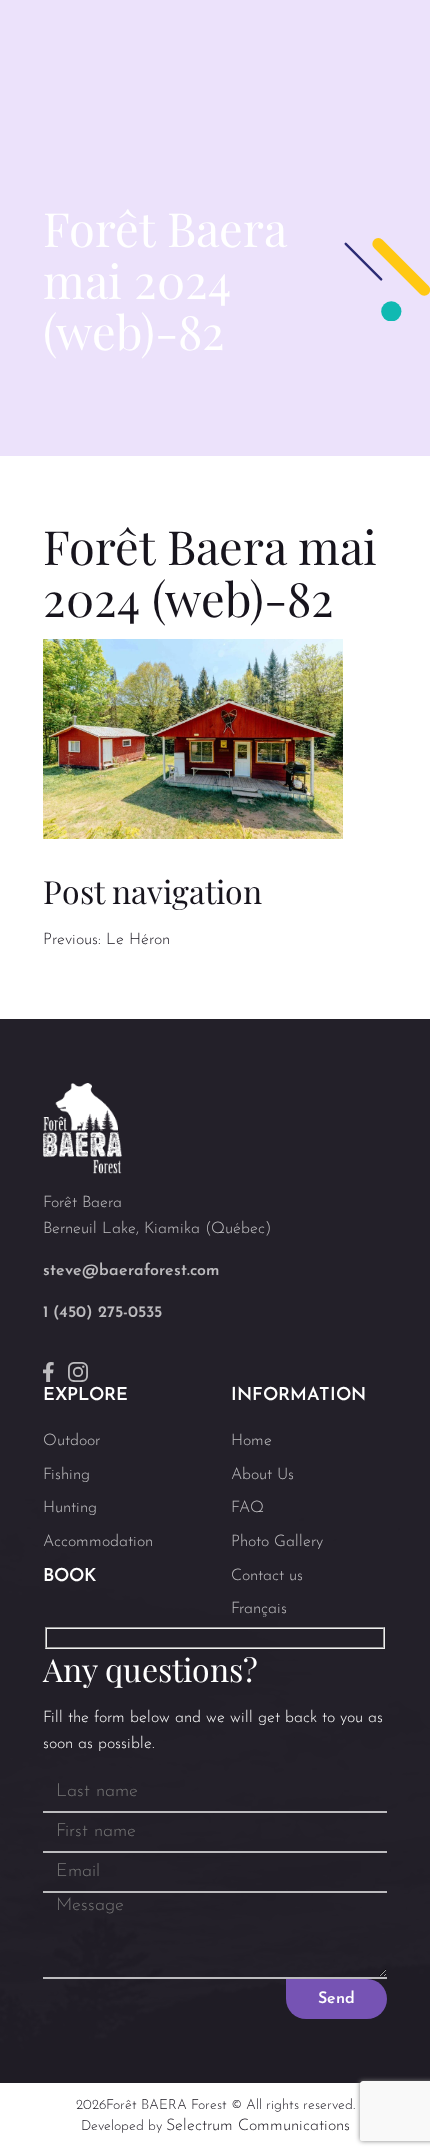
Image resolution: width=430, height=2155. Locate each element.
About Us (262, 1475)
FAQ (247, 1508)
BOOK (69, 1577)
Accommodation (98, 1542)
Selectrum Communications (258, 2126)
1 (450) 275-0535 (102, 1313)
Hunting (70, 1508)
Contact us (267, 1576)
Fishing (66, 1475)
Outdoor (71, 1441)
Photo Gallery (277, 1542)
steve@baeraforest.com (131, 1271)
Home (251, 1441)
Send (336, 1999)
